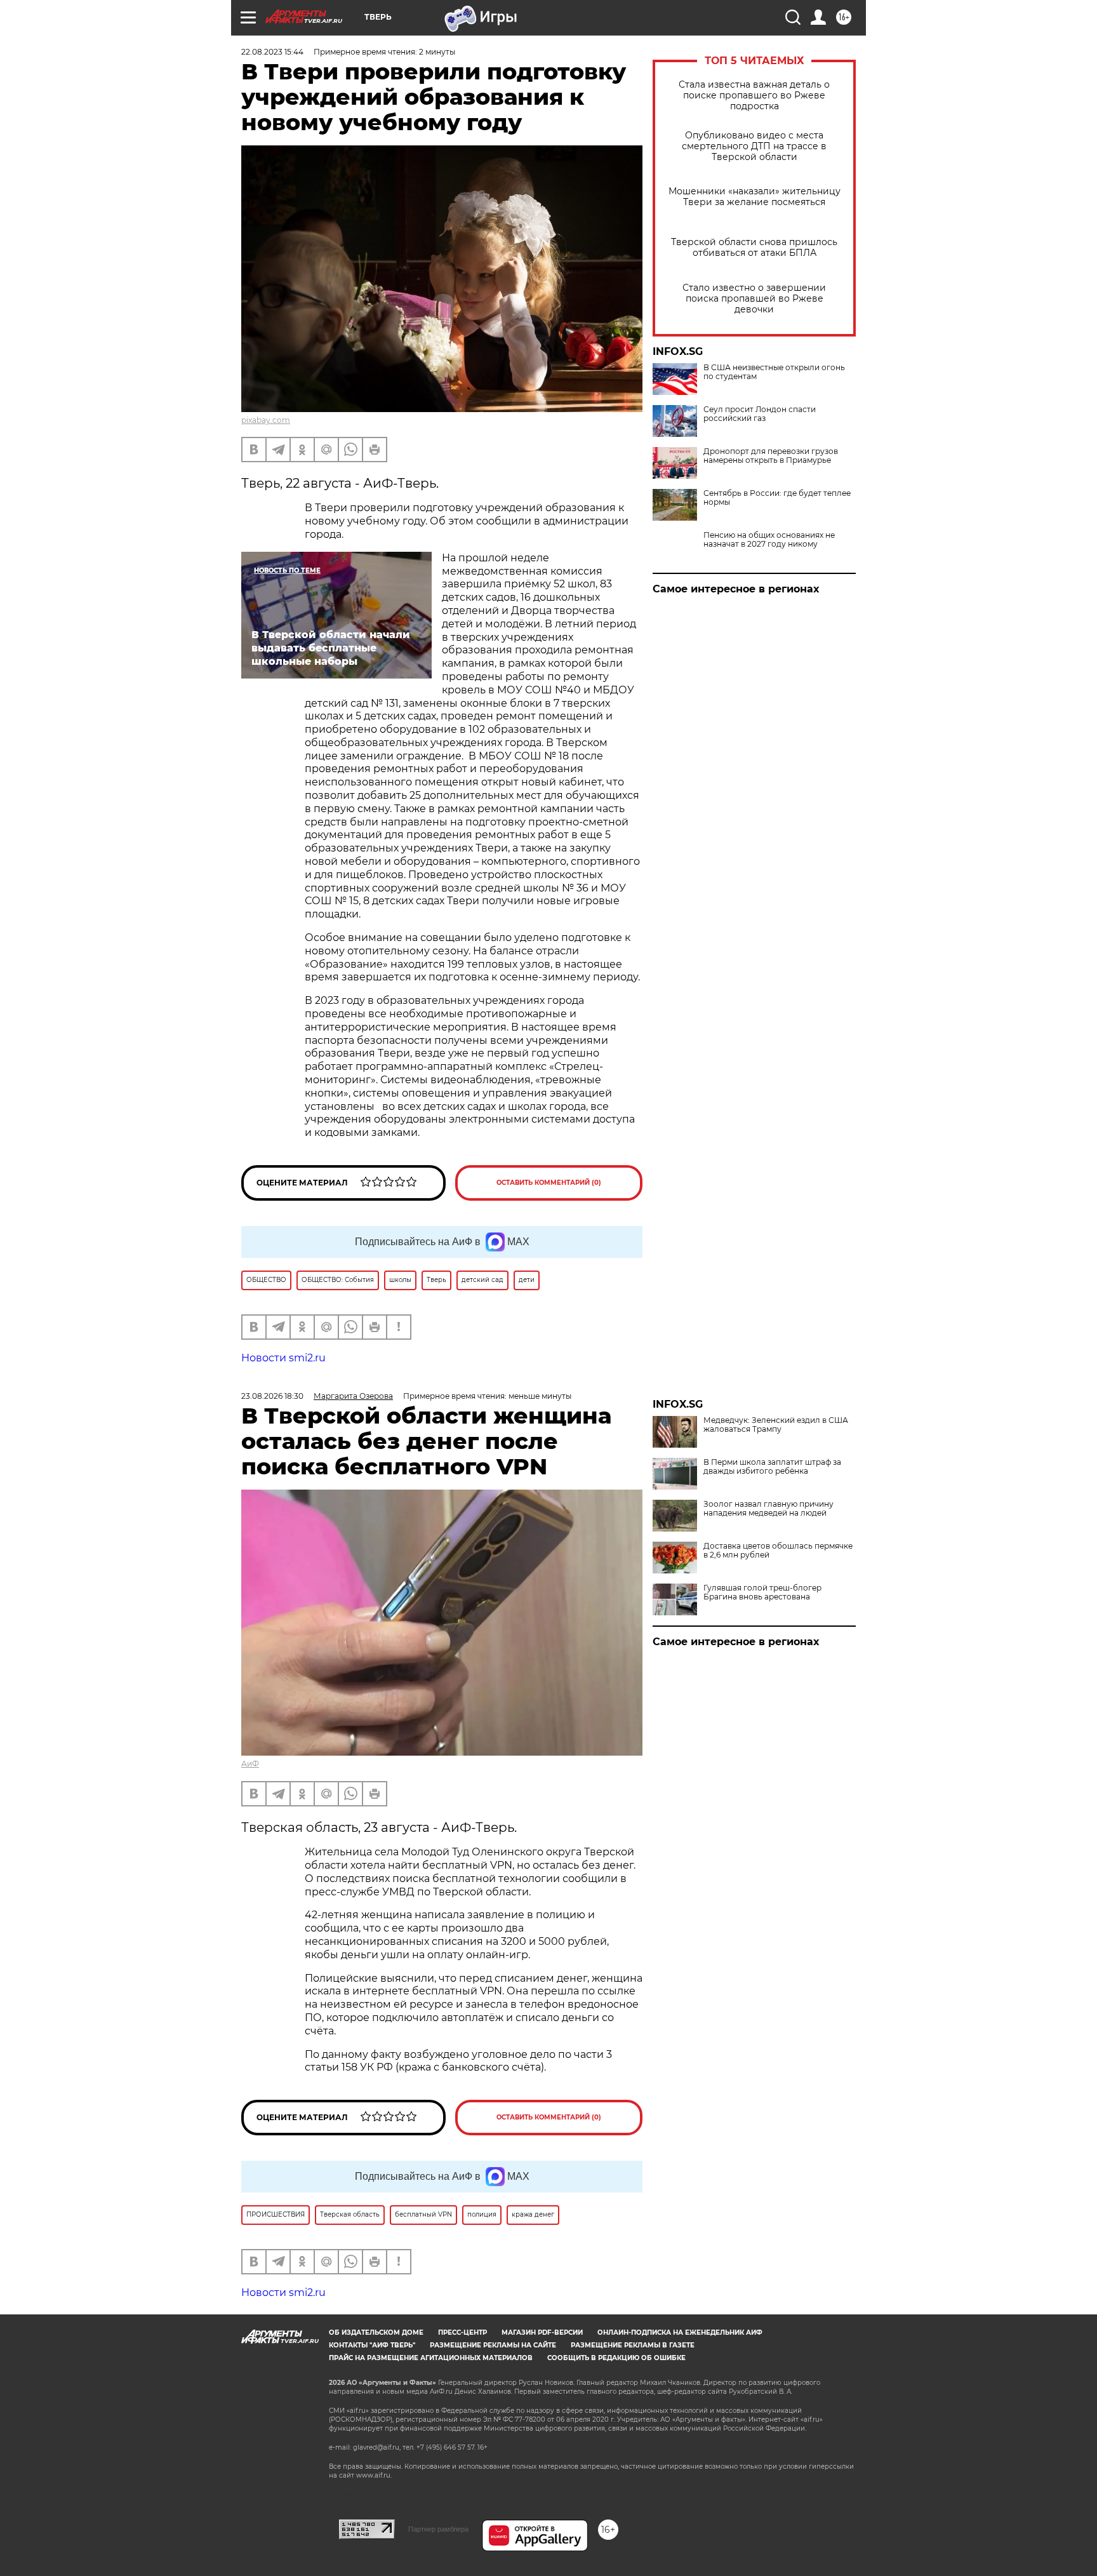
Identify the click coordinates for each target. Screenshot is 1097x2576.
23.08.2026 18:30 (272, 1396)
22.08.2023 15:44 (272, 52)
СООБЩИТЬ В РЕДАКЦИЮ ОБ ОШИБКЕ (616, 2358)
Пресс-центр (462, 2332)
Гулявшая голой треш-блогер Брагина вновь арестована (762, 1592)
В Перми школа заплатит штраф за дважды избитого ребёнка (772, 1467)
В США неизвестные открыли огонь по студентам (774, 372)
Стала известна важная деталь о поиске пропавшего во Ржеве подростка (754, 96)
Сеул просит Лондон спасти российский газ (760, 414)
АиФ (250, 1764)
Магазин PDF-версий (542, 2332)
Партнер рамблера (438, 2529)
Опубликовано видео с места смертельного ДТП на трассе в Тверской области (754, 146)
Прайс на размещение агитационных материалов (431, 2358)
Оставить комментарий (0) (549, 1183)
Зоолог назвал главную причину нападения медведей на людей (768, 1509)
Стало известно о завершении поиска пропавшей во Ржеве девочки (754, 299)
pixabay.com (266, 420)
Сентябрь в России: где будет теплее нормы (777, 498)
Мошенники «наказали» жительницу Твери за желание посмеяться (755, 197)
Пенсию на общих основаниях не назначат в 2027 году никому (769, 540)
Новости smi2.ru (283, 1358)
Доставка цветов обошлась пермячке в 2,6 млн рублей (778, 1551)
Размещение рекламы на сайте (493, 2345)
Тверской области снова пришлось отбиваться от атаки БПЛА (754, 248)
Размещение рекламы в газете (633, 2345)
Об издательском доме (376, 2332)
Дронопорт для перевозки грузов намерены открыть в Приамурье (771, 456)
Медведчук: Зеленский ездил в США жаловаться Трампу (776, 1425)
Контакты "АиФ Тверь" (372, 2345)
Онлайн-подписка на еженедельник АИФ (680, 2332)
